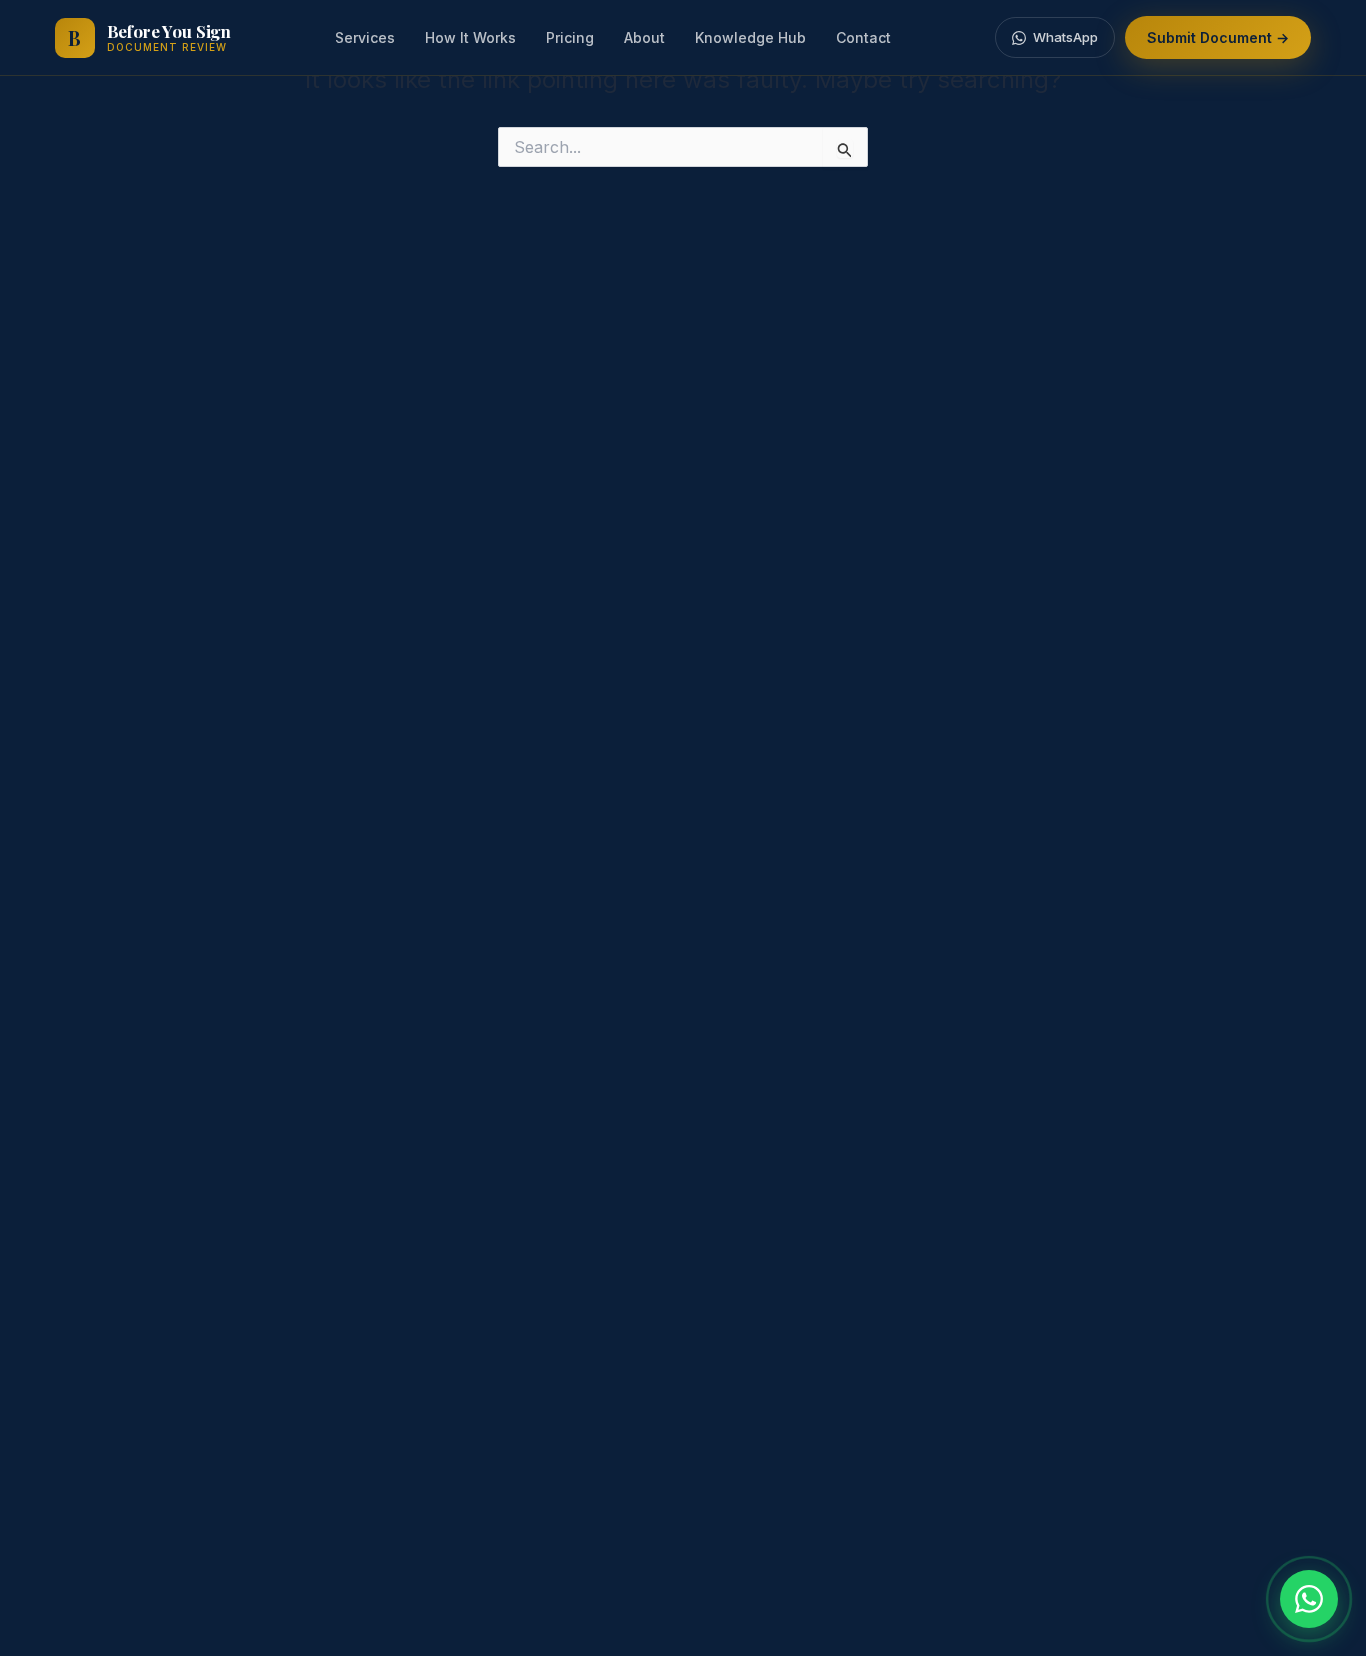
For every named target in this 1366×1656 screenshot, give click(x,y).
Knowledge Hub (750, 37)
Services (365, 37)
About (644, 37)
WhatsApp (1065, 37)
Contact (863, 37)
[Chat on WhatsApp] (1309, 1599)
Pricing (570, 37)
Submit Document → (1218, 37)
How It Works (470, 37)
